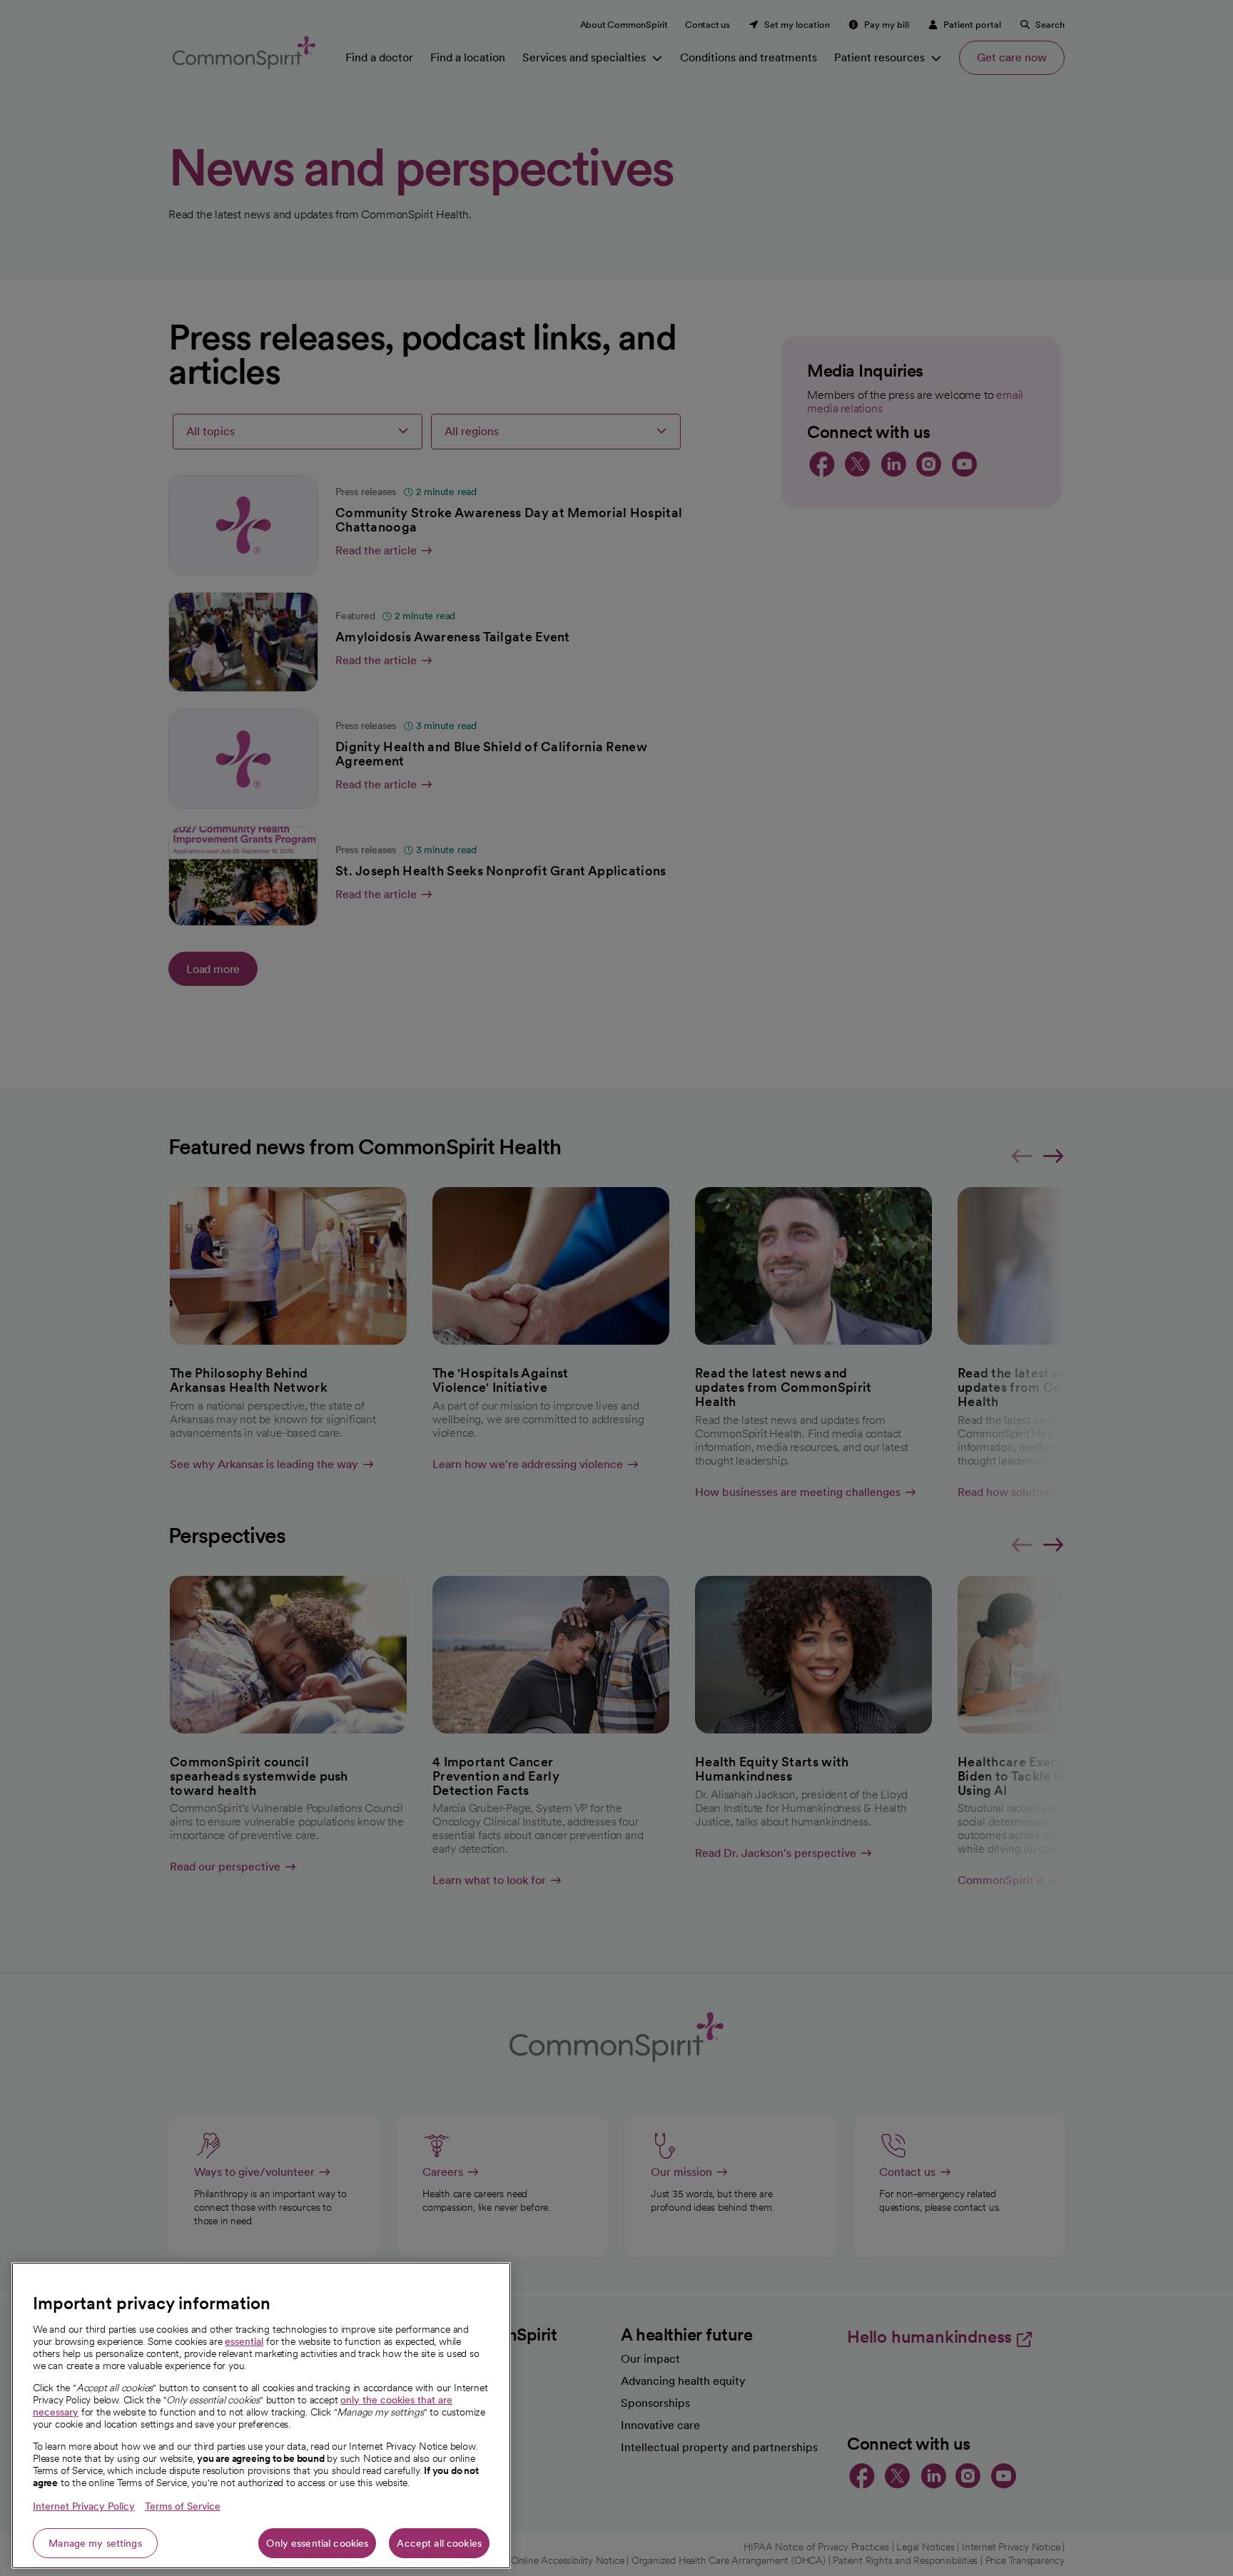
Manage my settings (95, 2543)
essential (244, 2341)
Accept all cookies (439, 2543)
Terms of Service (183, 2506)
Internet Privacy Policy (84, 2506)
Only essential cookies (317, 2543)
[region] (261, 2415)
